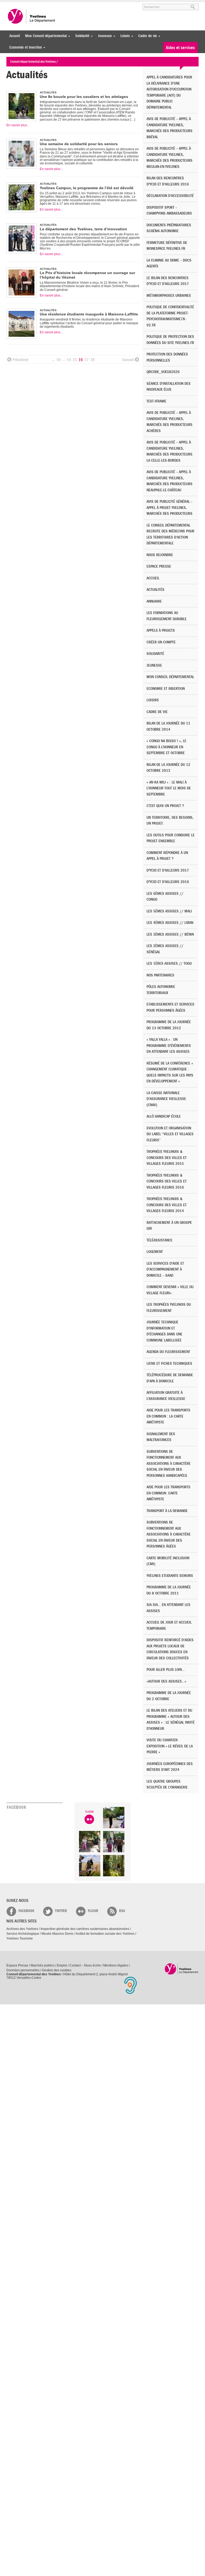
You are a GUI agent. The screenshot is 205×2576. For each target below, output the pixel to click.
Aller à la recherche (69, 5)
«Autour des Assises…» (166, 1681)
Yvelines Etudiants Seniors (170, 1576)
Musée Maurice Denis (58, 1934)
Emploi (62, 1965)
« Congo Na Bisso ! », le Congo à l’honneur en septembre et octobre (166, 747)
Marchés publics (43, 1965)
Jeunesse (104, 36)
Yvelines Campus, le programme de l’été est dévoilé (87, 188)
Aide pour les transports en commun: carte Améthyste (168, 1493)
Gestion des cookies (57, 1970)
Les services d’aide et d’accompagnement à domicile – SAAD (165, 1269)
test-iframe (156, 401)
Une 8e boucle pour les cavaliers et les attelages (84, 97)
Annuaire (154, 601)
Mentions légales (116, 1965)
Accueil (15, 36)
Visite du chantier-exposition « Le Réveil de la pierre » (170, 1746)
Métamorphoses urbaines (169, 296)
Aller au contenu (39, 5)
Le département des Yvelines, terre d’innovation (83, 229)
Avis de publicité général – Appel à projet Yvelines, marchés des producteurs (169, 508)
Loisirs (124, 36)
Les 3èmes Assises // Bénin (170, 934)
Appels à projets (161, 630)
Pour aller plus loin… (166, 1670)
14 (69, 360)
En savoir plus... (18, 125)
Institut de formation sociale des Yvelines (105, 1934)
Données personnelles (23, 1970)
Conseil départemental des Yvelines (32, 16)
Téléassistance (159, 1240)
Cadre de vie (146, 36)
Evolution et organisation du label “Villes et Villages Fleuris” (170, 1134)
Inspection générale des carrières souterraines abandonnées (85, 1929)
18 (92, 360)
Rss (122, 1911)
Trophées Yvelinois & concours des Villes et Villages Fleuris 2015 (167, 1158)
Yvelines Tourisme (20, 1938)
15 (75, 360)
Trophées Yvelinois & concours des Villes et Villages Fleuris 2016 (167, 1181)
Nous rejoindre (160, 555)
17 (86, 360)
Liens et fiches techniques (169, 1364)
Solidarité (81, 36)
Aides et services (180, 48)
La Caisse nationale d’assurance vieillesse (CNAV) (166, 1099)
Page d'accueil (182, 1969)
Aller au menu (14, 5)
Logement (155, 1252)
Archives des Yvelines (22, 1929)
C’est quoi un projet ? (165, 806)
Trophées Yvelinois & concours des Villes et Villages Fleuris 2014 (167, 1205)
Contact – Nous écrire (85, 1965)
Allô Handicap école (164, 1116)
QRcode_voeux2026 (163, 372)
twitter (61, 1911)
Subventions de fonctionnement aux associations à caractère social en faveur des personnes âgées (169, 1534)
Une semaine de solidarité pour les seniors (79, 144)
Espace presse (159, 566)
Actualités (155, 590)
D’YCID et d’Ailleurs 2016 (168, 882)
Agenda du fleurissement (168, 1352)
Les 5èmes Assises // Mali (169, 911)
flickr (93, 1911)
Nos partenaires (160, 975)
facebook (26, 1911)
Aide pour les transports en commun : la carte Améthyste (168, 1416)
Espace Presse (17, 1965)
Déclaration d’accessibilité (170, 196)
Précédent (20, 360)
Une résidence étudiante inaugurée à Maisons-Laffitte (89, 314)
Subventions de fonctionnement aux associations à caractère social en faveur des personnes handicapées (169, 1464)
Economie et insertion (24, 47)
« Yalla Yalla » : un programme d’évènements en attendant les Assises (169, 1046)
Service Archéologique (23, 1934)
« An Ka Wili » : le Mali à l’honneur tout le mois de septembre (169, 788)
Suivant (128, 360)
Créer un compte (161, 642)
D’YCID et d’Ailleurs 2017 (168, 870)
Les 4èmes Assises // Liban (170, 923)
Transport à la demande (167, 1511)
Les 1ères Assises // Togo (169, 963)
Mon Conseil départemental (45, 36)
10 (58, 360)
